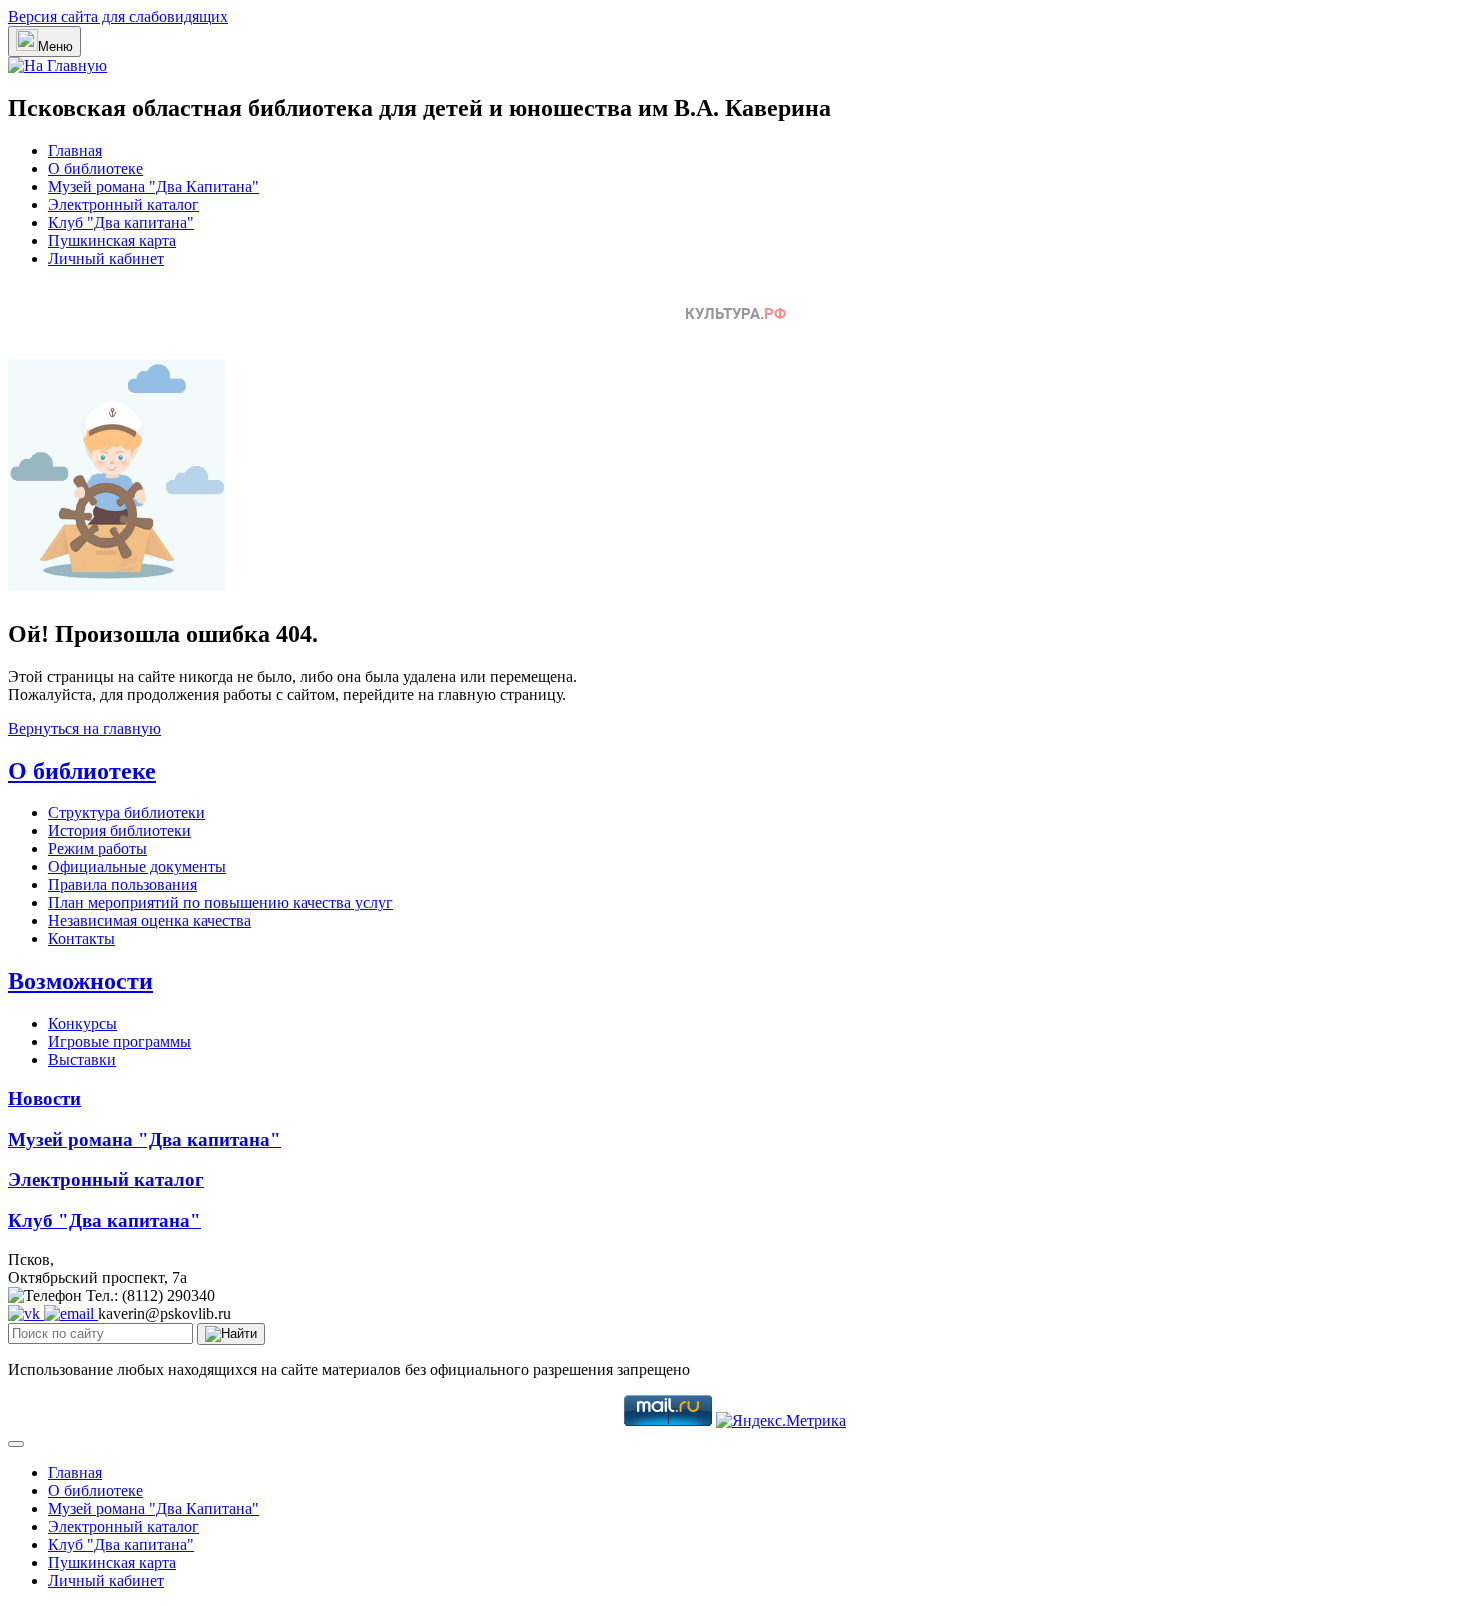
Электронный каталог (123, 204)
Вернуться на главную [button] (84, 728)
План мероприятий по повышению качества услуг (220, 902)
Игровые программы (119, 1041)
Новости (44, 1098)
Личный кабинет (106, 258)
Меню (55, 46)
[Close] (16, 1444)
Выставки (82, 1059)
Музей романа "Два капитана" (144, 1139)
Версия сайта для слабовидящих (118, 16)
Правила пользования (122, 884)
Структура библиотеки (126, 812)
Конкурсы (82, 1023)
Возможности (80, 981)
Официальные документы (137, 866)
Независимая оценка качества (149, 920)
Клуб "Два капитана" (121, 222)
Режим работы (97, 848)
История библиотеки (119, 830)
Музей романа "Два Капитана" (153, 186)
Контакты (81, 938)
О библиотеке (95, 168)
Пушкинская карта (112, 240)
